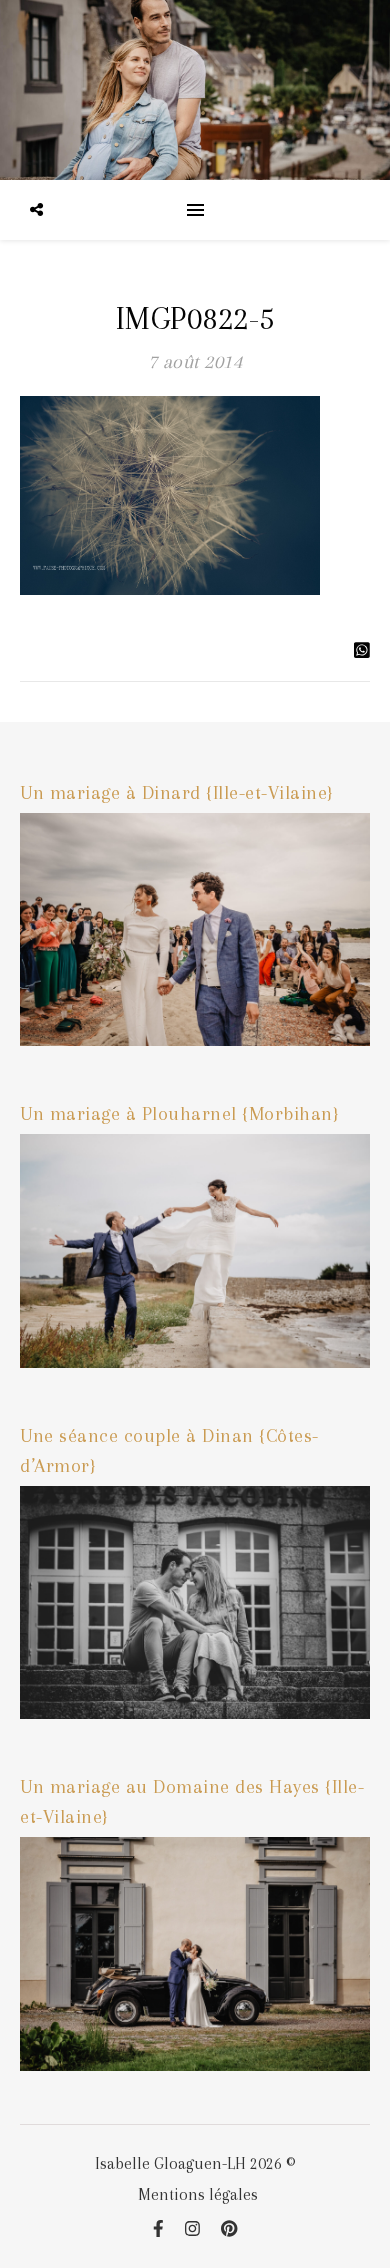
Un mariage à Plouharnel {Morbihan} (179, 1114)
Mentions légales (198, 2194)
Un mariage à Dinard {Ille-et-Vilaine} (177, 793)
